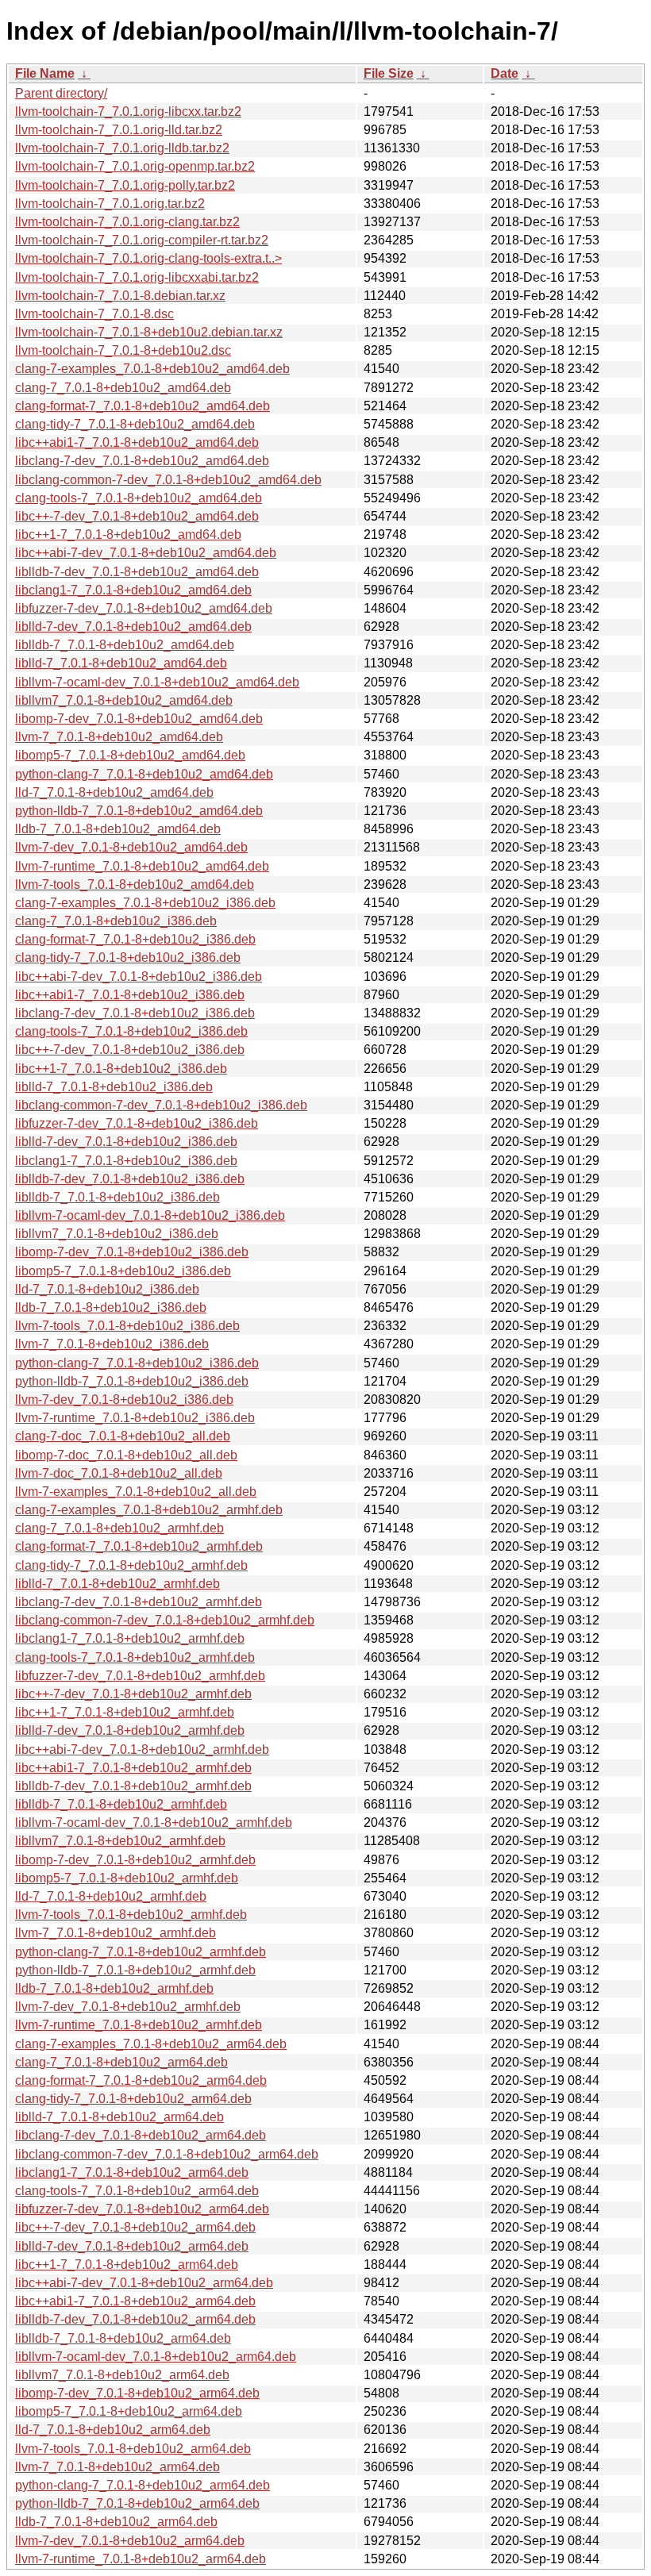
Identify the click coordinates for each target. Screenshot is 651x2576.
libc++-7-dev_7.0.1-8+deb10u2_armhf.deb (133, 1694)
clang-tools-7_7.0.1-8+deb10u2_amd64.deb (139, 498)
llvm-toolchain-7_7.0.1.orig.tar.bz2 (110, 204)
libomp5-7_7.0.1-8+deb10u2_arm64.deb (129, 2411)
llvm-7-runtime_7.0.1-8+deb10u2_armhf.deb (139, 2025)
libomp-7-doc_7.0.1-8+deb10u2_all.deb (126, 1455)
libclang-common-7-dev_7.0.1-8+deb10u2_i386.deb (161, 1105)
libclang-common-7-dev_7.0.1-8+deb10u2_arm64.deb (167, 2154)
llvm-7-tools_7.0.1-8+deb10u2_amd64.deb (135, 884)
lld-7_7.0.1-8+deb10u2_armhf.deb (111, 1896)
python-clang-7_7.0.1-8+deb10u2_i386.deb (137, 1363)
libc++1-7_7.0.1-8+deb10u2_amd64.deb (128, 534)
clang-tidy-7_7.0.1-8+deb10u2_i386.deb (128, 957)
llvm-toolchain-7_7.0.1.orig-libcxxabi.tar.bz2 (137, 277)
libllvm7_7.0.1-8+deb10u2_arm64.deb (122, 2375)
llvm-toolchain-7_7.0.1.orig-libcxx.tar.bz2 (128, 111)
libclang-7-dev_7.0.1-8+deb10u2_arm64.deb (141, 2135)
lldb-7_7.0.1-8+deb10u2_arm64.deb (116, 2522)
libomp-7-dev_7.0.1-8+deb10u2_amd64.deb (139, 719)
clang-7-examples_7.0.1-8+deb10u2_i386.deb (145, 903)
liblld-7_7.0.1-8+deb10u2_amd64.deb (121, 663)
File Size (389, 73)
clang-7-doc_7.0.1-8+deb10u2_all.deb (123, 1436)
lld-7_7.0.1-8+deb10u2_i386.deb (107, 1289)
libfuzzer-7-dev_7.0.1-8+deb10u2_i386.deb (137, 1123)
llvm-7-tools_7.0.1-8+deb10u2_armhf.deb (131, 1915)
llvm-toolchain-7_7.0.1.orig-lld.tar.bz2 (119, 130)
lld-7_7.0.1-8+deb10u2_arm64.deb (113, 2430)
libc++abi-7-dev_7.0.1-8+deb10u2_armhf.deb (142, 1749)
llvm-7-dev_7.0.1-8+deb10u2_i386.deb (124, 1399)
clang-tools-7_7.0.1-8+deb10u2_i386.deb (131, 1031)
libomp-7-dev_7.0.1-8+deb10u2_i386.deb (132, 1252)
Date (505, 73)
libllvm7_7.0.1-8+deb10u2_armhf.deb (120, 1841)
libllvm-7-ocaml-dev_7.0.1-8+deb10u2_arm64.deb (156, 2357)
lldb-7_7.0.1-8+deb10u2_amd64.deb (118, 829)
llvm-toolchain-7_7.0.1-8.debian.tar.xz (120, 296)
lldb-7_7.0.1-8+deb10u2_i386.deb (111, 1307)
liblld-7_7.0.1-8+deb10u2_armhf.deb (117, 1584)
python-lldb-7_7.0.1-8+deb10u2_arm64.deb (137, 2503)
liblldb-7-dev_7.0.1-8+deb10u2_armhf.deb (133, 1786)
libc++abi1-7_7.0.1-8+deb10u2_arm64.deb (135, 2301)
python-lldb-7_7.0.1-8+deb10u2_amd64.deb (139, 811)
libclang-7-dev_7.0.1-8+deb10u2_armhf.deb (139, 1602)
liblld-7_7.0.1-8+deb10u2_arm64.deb (119, 2117)
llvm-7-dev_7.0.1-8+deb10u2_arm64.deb (130, 2541)
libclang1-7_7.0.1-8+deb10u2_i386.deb (126, 1161)
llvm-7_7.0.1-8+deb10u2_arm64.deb (117, 2467)
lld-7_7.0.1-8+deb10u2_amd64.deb (114, 792)
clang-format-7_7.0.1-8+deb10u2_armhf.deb (139, 1546)
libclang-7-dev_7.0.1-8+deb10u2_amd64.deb (142, 461)
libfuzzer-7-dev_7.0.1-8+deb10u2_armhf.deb (140, 1676)
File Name (45, 73)
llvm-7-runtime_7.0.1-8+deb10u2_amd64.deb (142, 866)
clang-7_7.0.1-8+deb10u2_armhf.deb (119, 1528)
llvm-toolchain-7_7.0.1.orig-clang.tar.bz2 (127, 222)
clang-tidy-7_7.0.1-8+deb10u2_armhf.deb (131, 1565)
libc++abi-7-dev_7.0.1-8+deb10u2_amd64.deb (146, 553)
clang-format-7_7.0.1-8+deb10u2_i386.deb (135, 939)
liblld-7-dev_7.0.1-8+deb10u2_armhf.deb (130, 1730)
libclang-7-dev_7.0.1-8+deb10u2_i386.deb (135, 1013)
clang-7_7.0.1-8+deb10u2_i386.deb (116, 921)
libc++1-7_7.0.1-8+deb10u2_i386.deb (121, 1069)
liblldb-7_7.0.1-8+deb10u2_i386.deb (117, 1197)
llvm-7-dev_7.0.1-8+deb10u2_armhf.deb (128, 2007)
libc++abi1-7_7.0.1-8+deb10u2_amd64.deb (137, 442)
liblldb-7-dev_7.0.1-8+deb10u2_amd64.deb (137, 572)
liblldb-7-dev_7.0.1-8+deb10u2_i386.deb (130, 1179)
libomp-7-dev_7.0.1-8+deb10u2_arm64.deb (137, 2393)
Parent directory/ (61, 93)
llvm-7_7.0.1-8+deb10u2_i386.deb (112, 1344)
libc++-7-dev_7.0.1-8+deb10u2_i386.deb (130, 1050)
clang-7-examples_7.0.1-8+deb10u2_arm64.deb (151, 2044)
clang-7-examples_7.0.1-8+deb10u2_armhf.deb (149, 1510)
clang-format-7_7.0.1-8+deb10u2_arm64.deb (141, 2080)
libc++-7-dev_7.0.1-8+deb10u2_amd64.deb (137, 516)
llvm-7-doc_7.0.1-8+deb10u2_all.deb (119, 1473)
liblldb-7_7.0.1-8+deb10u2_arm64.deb (123, 2338)
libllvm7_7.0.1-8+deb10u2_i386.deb (117, 1234)
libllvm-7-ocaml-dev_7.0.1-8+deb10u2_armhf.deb (154, 1822)
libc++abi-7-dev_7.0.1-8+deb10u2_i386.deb (139, 977)
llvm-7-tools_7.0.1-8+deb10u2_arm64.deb (133, 2449)
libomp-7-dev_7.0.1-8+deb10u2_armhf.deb (135, 1860)
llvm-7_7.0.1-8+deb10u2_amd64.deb (119, 737)
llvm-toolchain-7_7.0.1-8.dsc (94, 314)
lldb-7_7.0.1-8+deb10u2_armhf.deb (114, 1988)
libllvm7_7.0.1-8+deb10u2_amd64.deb (124, 700)
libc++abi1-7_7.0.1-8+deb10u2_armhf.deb (133, 1768)
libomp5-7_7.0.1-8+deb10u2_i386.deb (123, 1271)
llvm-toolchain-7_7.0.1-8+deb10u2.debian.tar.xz (149, 332)
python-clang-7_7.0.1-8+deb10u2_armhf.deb (141, 1952)
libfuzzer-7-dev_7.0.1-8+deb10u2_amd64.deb (144, 608)
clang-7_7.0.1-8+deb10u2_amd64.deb (123, 388)
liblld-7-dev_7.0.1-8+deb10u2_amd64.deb (133, 627)
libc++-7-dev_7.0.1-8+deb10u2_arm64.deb (135, 2227)
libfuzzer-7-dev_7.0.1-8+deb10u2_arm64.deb (142, 2209)
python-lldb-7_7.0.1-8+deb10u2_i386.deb (132, 1381)
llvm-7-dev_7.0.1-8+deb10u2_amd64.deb (131, 847)
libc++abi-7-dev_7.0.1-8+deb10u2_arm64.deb (144, 2283)
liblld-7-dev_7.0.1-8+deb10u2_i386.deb (126, 1142)
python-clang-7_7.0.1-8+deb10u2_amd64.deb (144, 774)
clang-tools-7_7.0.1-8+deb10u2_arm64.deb (137, 2191)
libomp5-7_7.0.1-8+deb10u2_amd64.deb (130, 755)
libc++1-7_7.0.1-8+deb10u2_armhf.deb (125, 1712)
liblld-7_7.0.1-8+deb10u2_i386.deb (114, 1087)
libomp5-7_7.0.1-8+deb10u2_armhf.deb (127, 1878)
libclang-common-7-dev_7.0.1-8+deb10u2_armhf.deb (165, 1620)
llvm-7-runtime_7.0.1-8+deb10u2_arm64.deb (141, 2559)
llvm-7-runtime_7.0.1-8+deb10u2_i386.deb (135, 1418)
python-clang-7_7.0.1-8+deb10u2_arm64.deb (143, 2485)
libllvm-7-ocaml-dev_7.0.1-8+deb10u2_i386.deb (150, 1215)
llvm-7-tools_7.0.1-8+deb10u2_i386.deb (127, 1326)
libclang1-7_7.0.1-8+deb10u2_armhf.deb (130, 1638)
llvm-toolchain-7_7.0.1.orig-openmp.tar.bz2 (135, 166)
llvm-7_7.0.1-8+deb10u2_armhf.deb (116, 1933)
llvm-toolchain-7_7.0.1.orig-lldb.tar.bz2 (122, 148)
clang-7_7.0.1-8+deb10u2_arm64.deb (121, 2062)
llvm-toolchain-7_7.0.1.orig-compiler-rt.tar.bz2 (142, 240)
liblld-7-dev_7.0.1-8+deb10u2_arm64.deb (132, 2246)
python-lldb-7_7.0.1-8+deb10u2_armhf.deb (135, 1970)
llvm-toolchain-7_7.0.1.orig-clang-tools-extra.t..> (148, 258)
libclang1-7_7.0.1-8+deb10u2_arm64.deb (132, 2172)
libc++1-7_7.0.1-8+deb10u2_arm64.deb (127, 2265)
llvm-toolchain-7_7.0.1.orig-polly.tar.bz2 (125, 185)
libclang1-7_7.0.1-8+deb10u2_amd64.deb (133, 590)
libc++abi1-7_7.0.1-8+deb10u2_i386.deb (130, 995)
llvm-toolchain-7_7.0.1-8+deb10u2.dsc (123, 350)
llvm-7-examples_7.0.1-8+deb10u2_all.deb (136, 1492)
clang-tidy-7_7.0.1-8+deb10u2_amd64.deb (135, 424)
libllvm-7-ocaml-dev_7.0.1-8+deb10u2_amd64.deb (157, 682)
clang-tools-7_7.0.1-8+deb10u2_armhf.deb (135, 1657)
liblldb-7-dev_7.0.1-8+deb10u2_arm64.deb (135, 2319)
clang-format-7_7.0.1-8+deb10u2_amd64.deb (143, 406)
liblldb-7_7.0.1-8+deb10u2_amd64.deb (125, 645)
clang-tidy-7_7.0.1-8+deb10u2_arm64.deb (133, 2099)
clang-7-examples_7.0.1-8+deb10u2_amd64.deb (152, 369)
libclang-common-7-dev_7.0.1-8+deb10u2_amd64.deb (168, 480)
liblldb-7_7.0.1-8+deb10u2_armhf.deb (121, 1804)
